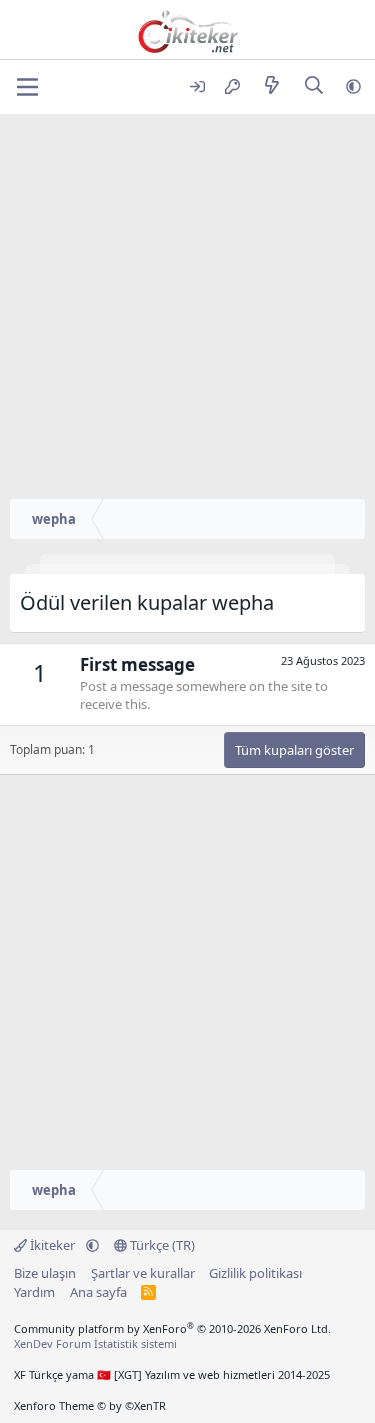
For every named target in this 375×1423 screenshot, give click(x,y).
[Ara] (314, 86)
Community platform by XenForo (172, 1328)
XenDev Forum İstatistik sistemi (95, 1343)
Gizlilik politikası (255, 1273)
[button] (353, 86)
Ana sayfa (98, 1292)
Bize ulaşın (45, 1273)
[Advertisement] (187, 311)
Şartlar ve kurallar (143, 1273)
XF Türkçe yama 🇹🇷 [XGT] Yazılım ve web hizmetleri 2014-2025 (172, 1374)
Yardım (34, 1292)
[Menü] (27, 87)
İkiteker (52, 1245)
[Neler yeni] (271, 86)
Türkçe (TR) (161, 1245)
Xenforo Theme (90, 1405)
